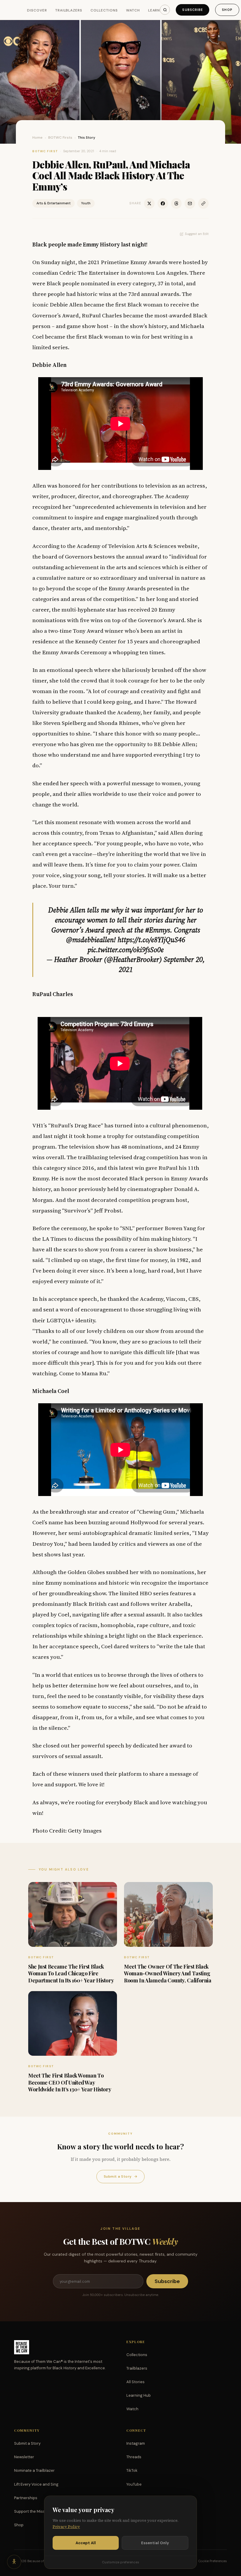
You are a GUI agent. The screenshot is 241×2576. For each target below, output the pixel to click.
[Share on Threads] (176, 203)
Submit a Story (120, 2176)
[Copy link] (203, 203)
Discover (37, 10)
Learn (154, 10)
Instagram (136, 2443)
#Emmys (158, 930)
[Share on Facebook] (163, 203)
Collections (104, 10)
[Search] (165, 10)
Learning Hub (139, 2395)
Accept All (86, 2543)
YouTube (134, 2484)
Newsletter (24, 2457)
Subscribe (193, 10)
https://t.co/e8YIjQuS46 (151, 940)
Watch (133, 10)
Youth (86, 203)
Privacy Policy (66, 2527)
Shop (227, 10)
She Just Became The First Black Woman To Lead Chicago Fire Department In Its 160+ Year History (71, 1973)
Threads (134, 2457)
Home (37, 138)
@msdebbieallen (90, 940)
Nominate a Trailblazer (34, 2470)
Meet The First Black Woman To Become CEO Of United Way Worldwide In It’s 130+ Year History (70, 2082)
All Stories (135, 2382)
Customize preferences (120, 2562)
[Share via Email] (190, 203)
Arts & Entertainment (53, 203)
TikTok (132, 2470)
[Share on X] (149, 203)
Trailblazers (69, 10)
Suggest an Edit (197, 234)
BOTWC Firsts (60, 138)
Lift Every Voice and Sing (36, 2484)
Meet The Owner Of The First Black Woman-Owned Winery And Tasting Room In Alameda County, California (168, 1973)
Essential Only (155, 2543)
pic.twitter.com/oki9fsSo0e (126, 950)
